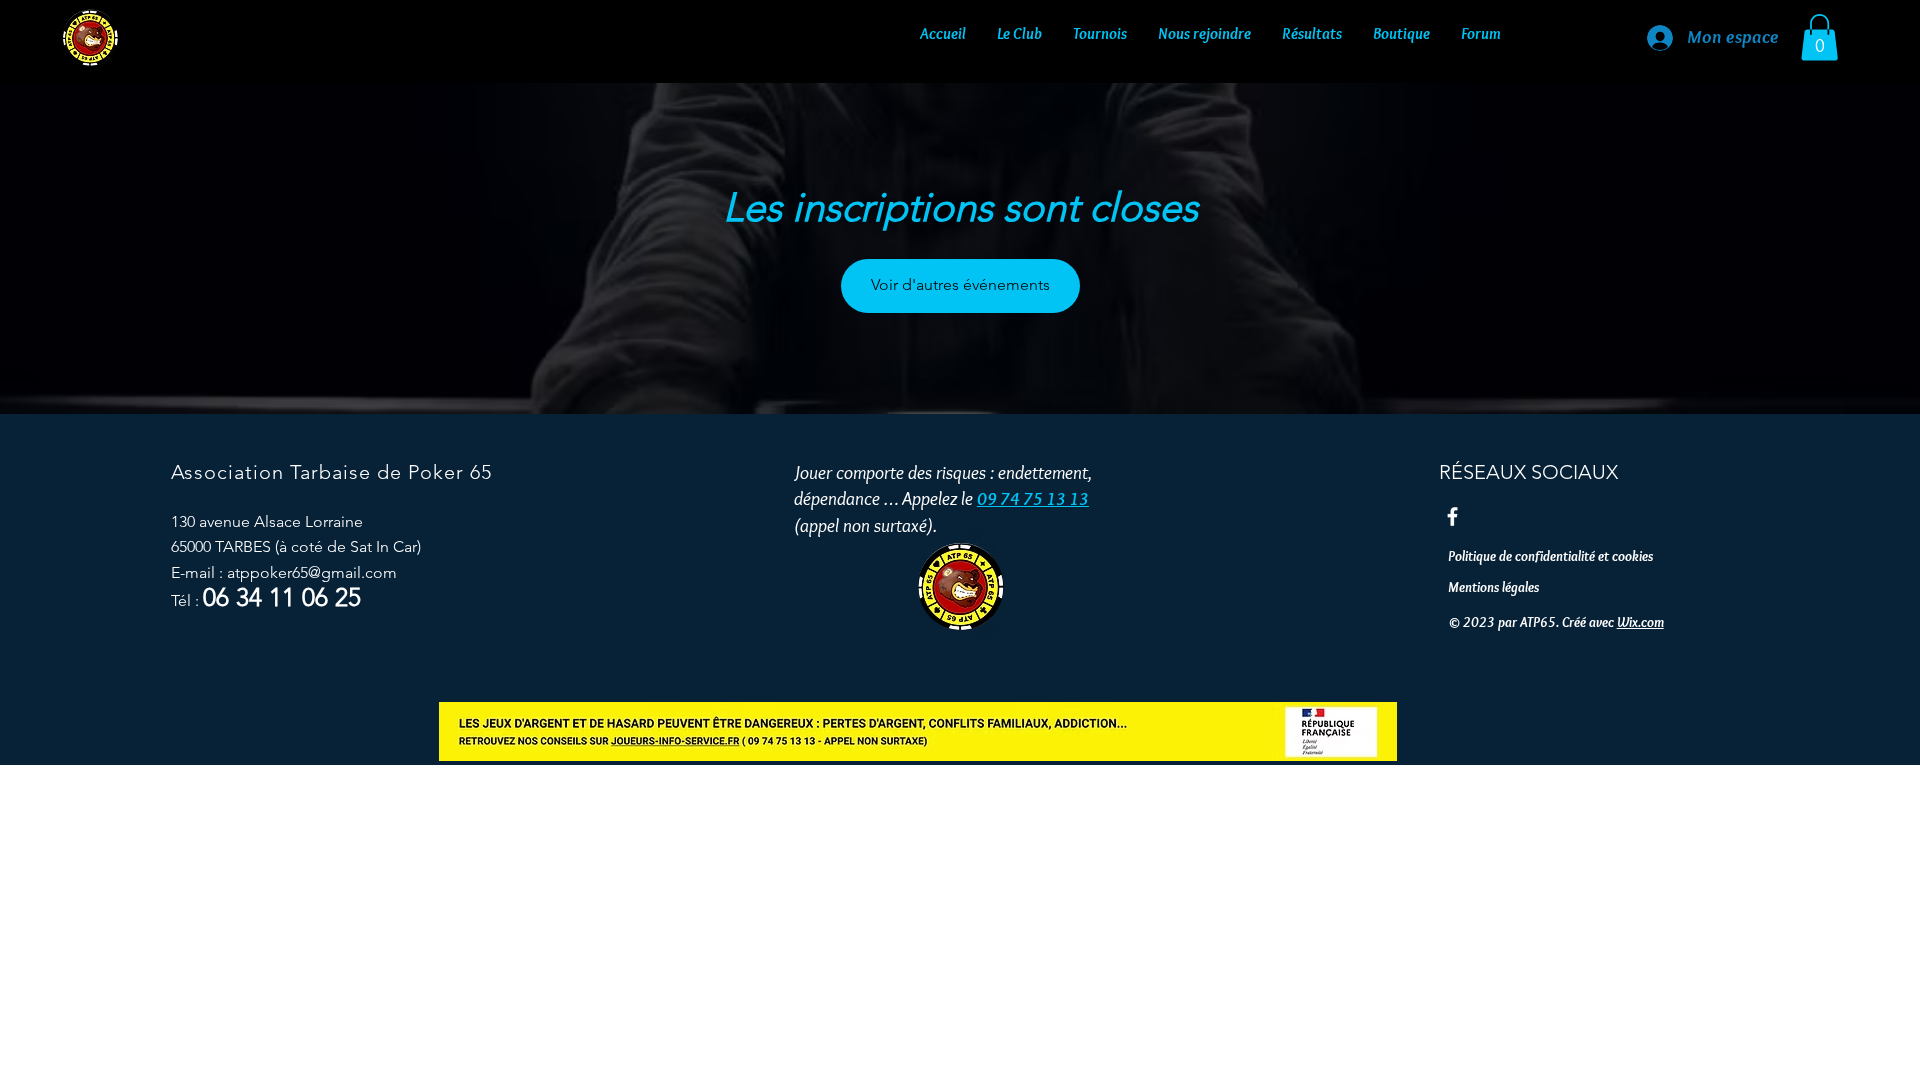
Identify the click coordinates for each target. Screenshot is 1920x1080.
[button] (1019, 29)
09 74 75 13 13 (1033, 499)
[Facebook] (1452, 516)
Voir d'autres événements (960, 284)
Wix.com (1640, 622)
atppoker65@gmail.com (312, 572)
